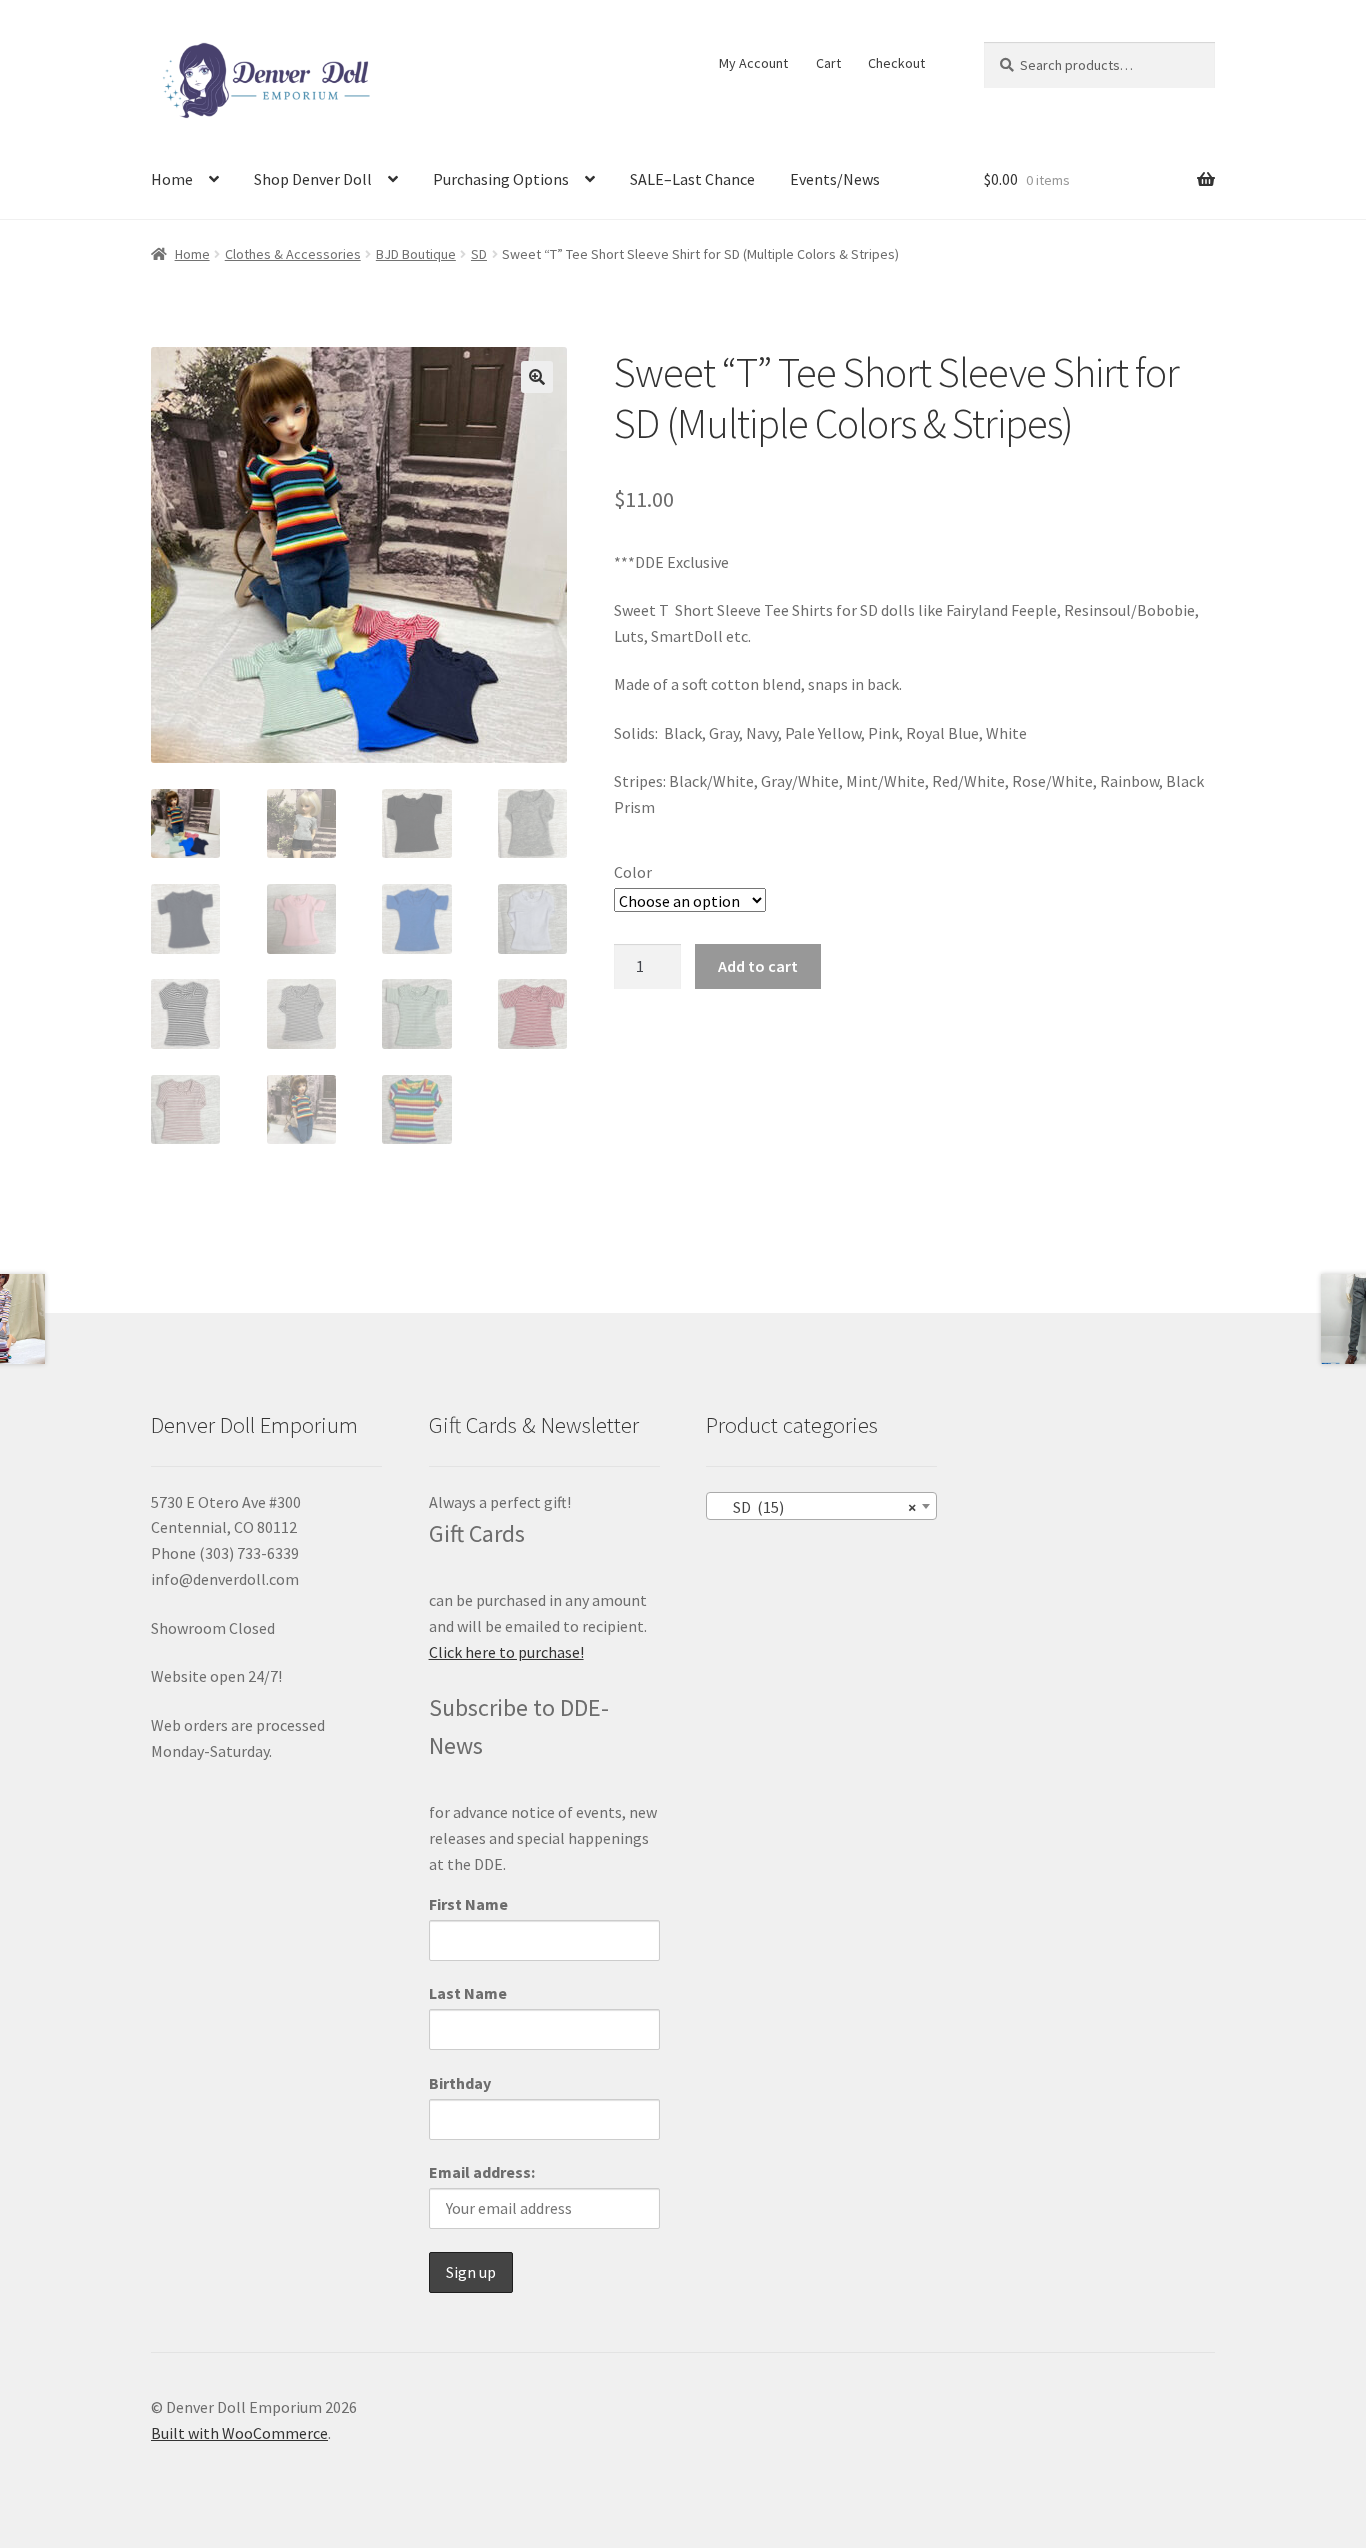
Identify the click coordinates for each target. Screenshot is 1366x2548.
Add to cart (758, 966)
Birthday (460, 2083)
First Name (468, 1904)
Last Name (468, 1993)
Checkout (896, 63)
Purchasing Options (501, 179)
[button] (537, 377)
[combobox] (821, 1506)
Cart (828, 63)
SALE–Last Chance (692, 179)
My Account (753, 63)
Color (633, 872)
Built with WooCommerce (239, 2433)
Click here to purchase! (506, 1652)
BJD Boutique (416, 254)
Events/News (835, 179)
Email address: (482, 2172)
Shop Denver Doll (313, 179)
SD (479, 254)
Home (172, 179)
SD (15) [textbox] (815, 1507)
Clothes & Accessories (293, 254)
